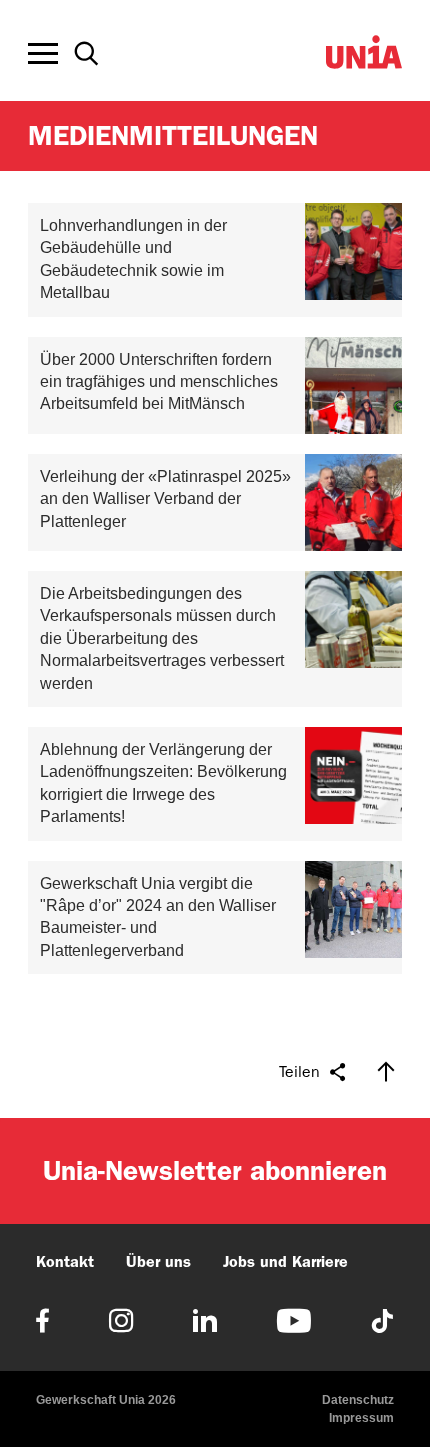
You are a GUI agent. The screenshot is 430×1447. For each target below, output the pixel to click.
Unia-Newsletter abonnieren (215, 1170)
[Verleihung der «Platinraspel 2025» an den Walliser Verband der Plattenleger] (215, 502)
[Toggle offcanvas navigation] (43, 54)
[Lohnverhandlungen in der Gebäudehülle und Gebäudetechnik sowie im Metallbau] (215, 260)
